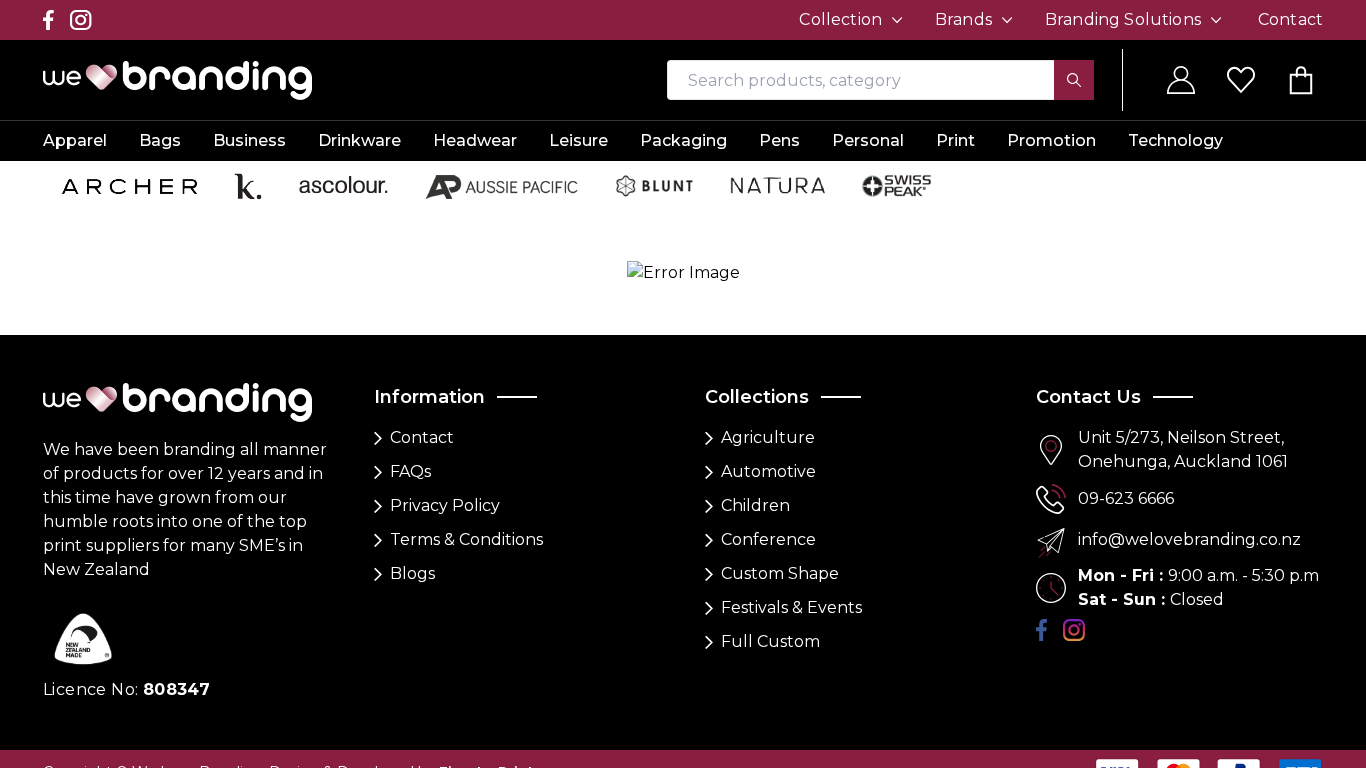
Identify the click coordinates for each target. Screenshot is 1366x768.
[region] (683, 384)
